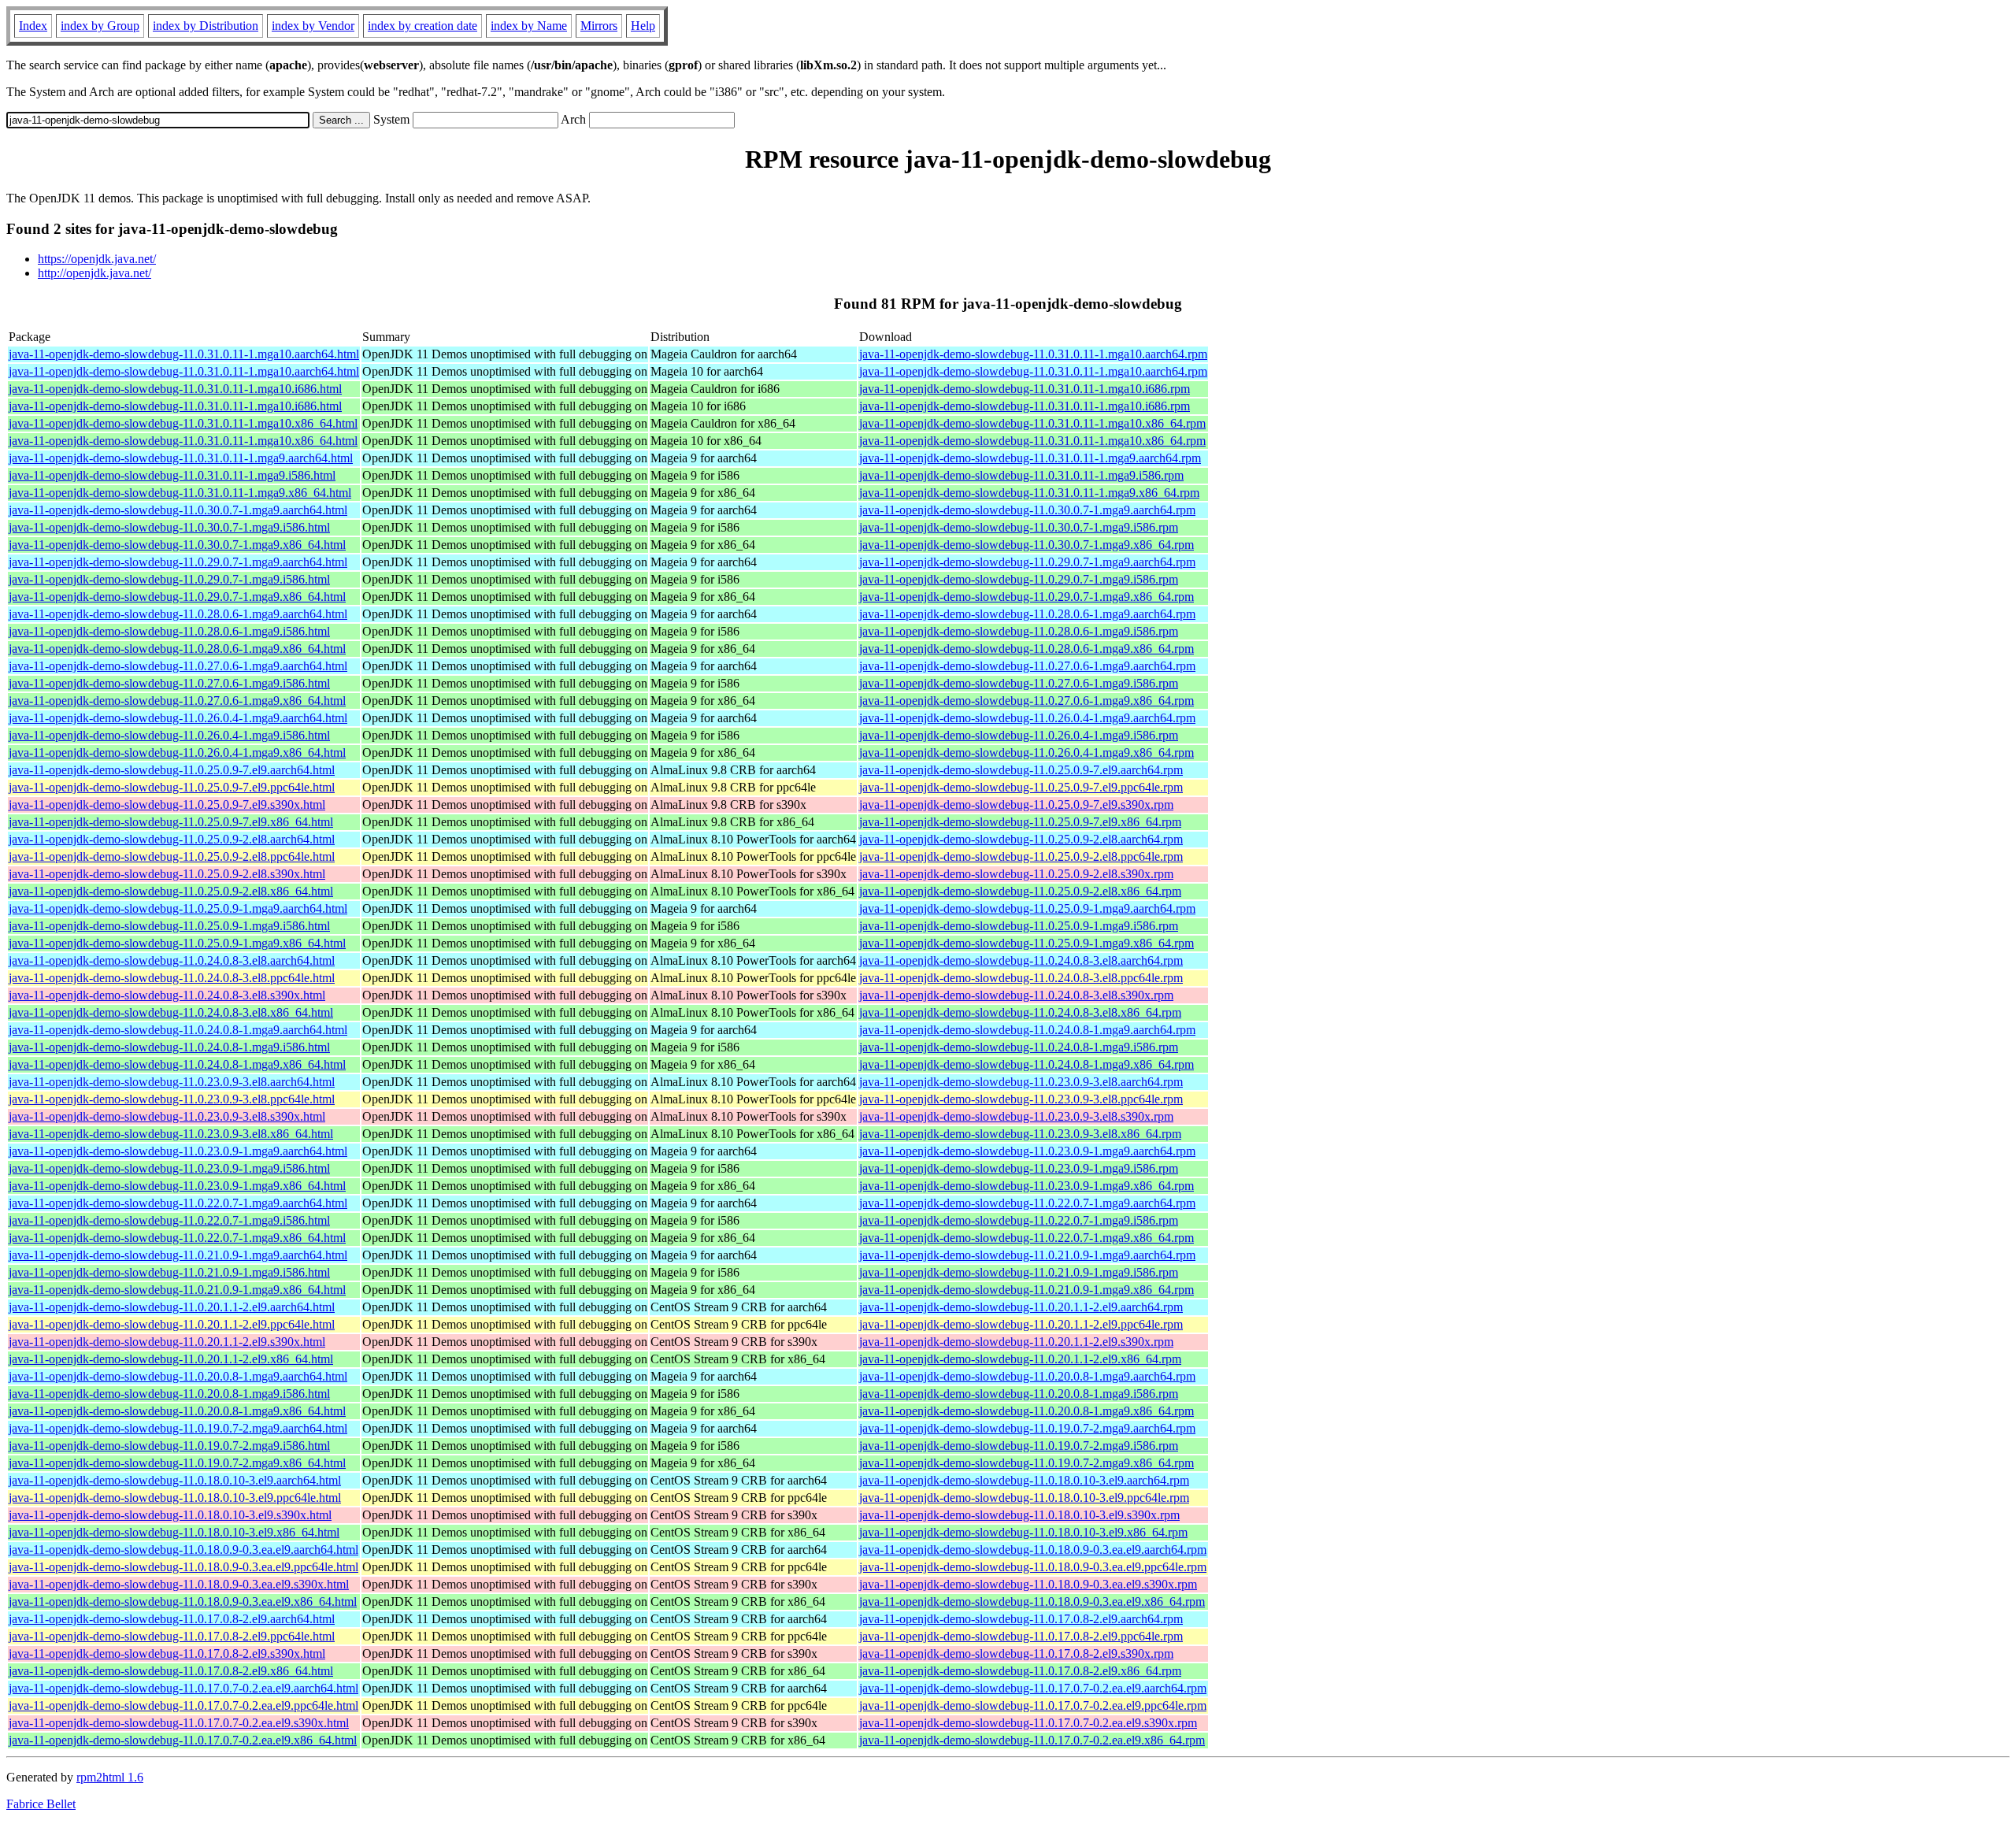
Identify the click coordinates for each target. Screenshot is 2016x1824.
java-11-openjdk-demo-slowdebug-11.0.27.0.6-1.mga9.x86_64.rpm (1027, 701)
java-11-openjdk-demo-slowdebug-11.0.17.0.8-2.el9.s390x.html (167, 1653)
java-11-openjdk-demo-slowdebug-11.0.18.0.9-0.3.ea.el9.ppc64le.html (183, 1567)
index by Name (529, 26)
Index (33, 26)
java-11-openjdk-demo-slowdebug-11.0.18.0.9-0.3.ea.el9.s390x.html (179, 1584)
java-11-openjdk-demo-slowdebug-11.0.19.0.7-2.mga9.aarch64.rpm (1027, 1428)
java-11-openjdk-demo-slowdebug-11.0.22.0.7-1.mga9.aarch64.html (178, 1203)
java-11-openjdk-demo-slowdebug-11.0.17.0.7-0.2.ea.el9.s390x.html (179, 1723)
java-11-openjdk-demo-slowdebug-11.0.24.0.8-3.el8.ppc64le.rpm (1021, 978)
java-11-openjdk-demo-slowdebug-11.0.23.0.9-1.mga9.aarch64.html (178, 1151)
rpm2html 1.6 (110, 1777)
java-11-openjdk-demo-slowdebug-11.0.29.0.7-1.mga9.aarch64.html (178, 562)
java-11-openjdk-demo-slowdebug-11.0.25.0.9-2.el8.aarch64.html (172, 839)
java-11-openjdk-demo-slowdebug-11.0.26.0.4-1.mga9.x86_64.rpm (1027, 753)
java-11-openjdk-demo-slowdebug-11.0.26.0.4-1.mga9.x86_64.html (177, 753)
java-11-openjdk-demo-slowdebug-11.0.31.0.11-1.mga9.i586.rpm (1021, 475)
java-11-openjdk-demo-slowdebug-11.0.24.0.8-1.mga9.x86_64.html (177, 1064)
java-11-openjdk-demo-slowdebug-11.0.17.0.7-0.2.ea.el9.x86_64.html (183, 1740)
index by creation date (422, 26)
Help (643, 26)
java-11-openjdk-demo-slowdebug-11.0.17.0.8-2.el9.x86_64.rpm (1020, 1671)
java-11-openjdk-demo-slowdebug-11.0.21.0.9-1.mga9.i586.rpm (1019, 1272)
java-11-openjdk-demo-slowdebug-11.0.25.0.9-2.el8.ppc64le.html (172, 856)
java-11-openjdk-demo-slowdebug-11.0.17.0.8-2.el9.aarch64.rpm (1021, 1619)
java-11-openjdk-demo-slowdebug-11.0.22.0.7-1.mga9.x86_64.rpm (1027, 1238)
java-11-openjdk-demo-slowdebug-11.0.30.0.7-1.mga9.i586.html (169, 527)
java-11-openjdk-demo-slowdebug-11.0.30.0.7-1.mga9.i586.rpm (1019, 527)
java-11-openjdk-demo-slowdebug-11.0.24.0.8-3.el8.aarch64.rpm (1021, 960)
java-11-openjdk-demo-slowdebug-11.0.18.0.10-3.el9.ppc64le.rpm (1024, 1498)
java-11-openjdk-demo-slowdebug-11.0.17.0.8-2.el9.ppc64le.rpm (1021, 1636)
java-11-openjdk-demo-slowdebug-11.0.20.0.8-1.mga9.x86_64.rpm (1027, 1411)
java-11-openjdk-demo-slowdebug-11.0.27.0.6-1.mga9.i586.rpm (1019, 683)
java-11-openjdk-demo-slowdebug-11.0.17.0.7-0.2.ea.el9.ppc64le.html (183, 1705)
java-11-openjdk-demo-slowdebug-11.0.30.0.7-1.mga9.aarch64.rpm (1027, 510)
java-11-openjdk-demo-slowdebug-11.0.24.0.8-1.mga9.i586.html (169, 1047)
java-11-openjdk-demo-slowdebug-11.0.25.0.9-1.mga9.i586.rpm (1019, 926)
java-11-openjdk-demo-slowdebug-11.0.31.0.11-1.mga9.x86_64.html (180, 493)
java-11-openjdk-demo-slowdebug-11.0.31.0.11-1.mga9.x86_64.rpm (1029, 493)
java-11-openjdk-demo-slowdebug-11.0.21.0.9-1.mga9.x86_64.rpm (1027, 1290)
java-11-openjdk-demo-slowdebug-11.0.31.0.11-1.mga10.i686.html (175, 389)
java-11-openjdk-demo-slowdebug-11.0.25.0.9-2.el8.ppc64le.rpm (1021, 856)
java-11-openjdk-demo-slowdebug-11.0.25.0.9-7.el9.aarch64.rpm (1021, 770)
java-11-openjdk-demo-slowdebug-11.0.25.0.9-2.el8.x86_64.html (171, 891)
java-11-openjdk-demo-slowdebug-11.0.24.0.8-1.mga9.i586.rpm (1019, 1047)
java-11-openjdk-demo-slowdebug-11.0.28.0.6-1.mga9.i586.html (169, 631)
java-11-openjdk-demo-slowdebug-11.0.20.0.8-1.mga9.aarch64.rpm (1027, 1376)
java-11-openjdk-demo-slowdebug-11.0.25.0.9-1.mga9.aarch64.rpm (1027, 908)
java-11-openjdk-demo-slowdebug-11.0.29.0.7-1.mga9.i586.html (169, 579)
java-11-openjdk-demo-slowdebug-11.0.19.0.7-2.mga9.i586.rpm (1019, 1446)
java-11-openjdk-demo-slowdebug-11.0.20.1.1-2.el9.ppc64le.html (172, 1324)
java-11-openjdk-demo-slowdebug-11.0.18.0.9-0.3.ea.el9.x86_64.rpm (1032, 1602)
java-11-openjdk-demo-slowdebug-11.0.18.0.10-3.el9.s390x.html (170, 1515)
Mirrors (599, 26)
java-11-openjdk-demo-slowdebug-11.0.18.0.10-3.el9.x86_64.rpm (1023, 1532)
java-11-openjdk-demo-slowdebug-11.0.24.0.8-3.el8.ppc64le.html (172, 978)
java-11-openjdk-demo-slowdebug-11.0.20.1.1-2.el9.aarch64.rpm (1021, 1307)
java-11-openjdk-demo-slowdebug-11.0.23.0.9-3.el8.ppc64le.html (172, 1099)
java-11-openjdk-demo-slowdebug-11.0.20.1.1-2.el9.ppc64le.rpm (1021, 1324)
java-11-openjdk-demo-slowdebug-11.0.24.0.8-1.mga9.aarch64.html (178, 1030)
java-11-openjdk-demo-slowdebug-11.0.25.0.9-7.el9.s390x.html (167, 804)
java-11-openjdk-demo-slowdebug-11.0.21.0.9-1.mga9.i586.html (169, 1272)
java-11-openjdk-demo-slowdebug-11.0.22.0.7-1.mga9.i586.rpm (1019, 1220)
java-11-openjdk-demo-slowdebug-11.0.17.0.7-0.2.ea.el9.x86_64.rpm (1032, 1740)
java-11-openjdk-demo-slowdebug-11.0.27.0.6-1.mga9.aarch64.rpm (1027, 666)
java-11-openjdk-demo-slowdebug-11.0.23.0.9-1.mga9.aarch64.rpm (1027, 1151)
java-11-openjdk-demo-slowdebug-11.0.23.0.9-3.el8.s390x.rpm (1016, 1116)
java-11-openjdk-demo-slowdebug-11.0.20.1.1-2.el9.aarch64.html (172, 1307)
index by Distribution (206, 26)
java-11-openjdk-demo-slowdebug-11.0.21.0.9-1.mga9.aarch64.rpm (1027, 1255)
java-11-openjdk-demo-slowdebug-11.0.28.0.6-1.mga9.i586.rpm (1019, 631)
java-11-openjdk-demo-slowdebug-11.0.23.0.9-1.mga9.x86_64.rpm (1027, 1186)
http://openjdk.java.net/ (94, 273)
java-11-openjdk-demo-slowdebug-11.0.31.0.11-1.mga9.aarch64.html (181, 458)
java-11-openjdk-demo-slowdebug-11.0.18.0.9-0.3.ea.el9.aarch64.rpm (1033, 1550)
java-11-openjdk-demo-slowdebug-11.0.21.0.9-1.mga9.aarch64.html (178, 1255)
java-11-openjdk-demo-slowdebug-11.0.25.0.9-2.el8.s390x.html (167, 874)
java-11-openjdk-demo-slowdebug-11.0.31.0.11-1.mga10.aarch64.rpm (1033, 354)
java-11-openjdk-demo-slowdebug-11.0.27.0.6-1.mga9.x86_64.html (177, 701)
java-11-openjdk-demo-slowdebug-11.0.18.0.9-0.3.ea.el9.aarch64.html (183, 1550)
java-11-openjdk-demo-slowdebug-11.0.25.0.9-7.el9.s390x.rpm (1016, 804)
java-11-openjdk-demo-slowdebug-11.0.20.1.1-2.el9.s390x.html (167, 1342)
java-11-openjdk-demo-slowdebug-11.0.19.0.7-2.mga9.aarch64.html (178, 1428)
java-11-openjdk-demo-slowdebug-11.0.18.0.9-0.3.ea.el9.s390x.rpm (1028, 1584)
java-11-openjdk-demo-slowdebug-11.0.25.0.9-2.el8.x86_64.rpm (1020, 891)
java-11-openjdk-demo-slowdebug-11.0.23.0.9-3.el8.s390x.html (167, 1116)
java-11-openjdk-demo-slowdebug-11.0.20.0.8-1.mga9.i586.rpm (1019, 1394)
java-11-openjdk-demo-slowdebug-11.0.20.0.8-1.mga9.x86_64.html (177, 1411)
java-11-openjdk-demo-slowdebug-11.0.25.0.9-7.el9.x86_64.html (171, 822)
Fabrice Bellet (41, 1804)
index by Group (100, 26)
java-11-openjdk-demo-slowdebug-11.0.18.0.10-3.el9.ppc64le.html (175, 1498)
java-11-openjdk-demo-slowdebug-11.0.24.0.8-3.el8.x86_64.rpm (1020, 1012)
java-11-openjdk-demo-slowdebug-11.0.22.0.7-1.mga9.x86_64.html (177, 1238)
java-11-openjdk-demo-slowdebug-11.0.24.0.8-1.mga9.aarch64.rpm (1027, 1030)
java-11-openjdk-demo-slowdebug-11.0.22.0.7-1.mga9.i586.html (169, 1220)
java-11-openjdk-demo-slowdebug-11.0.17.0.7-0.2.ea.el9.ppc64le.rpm (1033, 1705)
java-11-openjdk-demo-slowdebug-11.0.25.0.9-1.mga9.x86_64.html (177, 943)
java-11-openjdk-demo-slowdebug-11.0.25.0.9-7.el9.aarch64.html (172, 770)
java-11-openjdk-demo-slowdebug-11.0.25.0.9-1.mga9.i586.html (169, 926)
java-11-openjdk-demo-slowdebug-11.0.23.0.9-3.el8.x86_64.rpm (1020, 1134)
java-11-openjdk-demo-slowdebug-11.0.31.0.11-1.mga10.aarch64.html (184, 354)
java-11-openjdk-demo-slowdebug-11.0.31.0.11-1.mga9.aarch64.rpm (1030, 458)
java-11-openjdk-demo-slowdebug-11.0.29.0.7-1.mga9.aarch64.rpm (1027, 562)
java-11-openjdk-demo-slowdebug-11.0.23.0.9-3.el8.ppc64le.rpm (1021, 1099)
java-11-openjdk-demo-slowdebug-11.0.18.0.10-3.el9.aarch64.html (175, 1480)
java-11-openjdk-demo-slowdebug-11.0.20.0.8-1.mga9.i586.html (169, 1394)
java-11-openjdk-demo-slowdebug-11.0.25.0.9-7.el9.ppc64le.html (172, 787)
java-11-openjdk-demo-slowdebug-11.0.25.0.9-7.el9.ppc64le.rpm (1021, 787)
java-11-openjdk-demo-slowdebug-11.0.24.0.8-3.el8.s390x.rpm (1016, 995)
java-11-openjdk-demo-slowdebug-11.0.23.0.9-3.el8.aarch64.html (172, 1082)
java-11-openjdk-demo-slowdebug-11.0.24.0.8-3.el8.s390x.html (167, 995)
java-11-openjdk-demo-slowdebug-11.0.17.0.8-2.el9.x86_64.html (171, 1671)
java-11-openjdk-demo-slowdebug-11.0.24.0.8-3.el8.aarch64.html (172, 960)
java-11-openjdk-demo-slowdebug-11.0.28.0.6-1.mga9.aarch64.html (178, 614)
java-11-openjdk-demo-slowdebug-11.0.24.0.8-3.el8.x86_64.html (171, 1012)
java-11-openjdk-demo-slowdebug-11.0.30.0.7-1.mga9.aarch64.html (178, 510)
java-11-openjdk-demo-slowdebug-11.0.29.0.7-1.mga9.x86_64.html (177, 597)
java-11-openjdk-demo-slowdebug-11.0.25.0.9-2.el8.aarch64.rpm (1021, 839)
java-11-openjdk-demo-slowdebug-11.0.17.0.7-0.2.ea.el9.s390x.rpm (1028, 1723)
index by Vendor (313, 26)
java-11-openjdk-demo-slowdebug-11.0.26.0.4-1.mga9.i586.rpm (1019, 735)
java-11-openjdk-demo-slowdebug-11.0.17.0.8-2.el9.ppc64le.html (172, 1636)
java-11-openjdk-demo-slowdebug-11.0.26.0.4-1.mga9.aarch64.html (178, 718)
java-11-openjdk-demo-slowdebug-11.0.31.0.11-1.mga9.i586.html (172, 475)
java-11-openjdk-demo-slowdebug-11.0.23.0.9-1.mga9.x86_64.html (177, 1186)
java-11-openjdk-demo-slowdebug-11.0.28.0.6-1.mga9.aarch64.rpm (1027, 614)
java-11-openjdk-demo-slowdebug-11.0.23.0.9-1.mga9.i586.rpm (1019, 1168)
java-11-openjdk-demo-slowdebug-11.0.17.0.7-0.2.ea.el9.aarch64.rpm (1033, 1688)
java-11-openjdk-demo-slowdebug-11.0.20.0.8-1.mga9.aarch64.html (178, 1376)
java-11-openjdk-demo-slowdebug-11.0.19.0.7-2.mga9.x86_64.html (177, 1463)
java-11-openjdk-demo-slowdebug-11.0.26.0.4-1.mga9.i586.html (169, 735)
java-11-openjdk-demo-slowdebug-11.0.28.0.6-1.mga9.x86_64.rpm (1027, 649)
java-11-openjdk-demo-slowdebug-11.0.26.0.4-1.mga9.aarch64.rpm (1027, 718)
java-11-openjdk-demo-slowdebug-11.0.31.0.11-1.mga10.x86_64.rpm (1032, 423)
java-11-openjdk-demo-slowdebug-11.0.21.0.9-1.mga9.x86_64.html (177, 1290)
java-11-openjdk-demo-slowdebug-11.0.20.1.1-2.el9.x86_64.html (171, 1359)
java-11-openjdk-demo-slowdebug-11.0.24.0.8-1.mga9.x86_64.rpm (1027, 1064)
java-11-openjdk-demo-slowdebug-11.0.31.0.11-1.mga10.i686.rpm (1025, 389)
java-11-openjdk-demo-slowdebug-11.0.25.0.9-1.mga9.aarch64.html (178, 908)
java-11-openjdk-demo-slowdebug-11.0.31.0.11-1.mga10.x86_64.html (183, 423)
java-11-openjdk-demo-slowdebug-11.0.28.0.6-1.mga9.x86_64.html (177, 649)
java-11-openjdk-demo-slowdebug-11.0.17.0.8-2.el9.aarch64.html (172, 1619)
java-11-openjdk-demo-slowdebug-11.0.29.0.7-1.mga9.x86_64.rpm (1027, 597)
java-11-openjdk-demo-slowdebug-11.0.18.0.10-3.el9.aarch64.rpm (1024, 1480)
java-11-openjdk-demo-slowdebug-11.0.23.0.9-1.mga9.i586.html (169, 1168)
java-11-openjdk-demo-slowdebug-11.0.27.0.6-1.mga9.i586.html (169, 683)
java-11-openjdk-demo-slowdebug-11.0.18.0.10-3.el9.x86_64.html (174, 1532)
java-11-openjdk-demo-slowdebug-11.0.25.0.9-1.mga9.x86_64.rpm (1027, 943)
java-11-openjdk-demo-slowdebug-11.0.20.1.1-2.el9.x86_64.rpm (1020, 1359)
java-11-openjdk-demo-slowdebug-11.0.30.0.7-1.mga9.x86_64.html (177, 545)
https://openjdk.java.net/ (97, 259)
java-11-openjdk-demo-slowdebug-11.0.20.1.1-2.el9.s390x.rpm (1016, 1342)
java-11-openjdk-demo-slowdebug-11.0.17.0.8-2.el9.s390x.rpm (1016, 1653)
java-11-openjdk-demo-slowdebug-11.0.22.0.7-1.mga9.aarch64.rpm (1027, 1203)
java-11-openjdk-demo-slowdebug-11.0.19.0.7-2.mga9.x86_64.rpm (1027, 1463)
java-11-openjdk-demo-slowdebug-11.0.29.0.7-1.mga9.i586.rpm (1019, 579)
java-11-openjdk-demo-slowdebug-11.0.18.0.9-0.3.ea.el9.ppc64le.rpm (1033, 1567)
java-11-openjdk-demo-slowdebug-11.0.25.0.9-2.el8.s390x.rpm (1016, 874)
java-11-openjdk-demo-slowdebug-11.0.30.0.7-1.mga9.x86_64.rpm (1027, 545)
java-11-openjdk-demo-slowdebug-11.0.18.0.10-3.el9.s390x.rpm (1019, 1515)
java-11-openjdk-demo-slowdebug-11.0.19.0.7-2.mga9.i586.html (169, 1446)
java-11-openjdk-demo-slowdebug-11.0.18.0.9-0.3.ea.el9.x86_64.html (183, 1602)
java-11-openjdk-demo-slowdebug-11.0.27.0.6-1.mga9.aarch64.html (178, 666)
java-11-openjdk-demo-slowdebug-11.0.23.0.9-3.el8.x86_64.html (171, 1134)
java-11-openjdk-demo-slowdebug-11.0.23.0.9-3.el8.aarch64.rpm (1021, 1082)
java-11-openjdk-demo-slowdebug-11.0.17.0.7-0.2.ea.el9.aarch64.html (183, 1688)
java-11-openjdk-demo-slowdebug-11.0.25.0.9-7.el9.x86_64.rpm (1020, 822)
